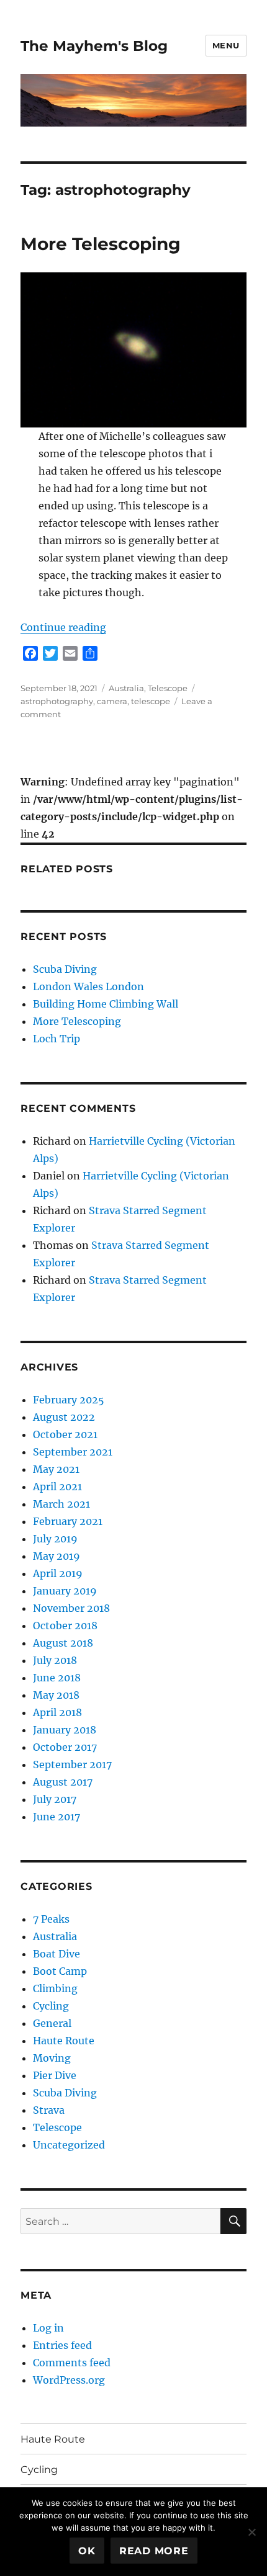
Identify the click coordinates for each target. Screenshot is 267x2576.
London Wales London (88, 986)
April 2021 (57, 1487)
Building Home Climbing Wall (106, 1004)
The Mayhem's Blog (94, 46)
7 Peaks (51, 1919)
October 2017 (65, 1747)
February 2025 (69, 1400)
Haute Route (64, 2041)
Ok (87, 2551)
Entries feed (62, 2345)
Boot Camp (60, 1971)
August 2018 (63, 1643)
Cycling (51, 2006)
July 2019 (55, 1539)
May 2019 (57, 1556)
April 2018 (57, 1712)
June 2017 (57, 1817)
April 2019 (58, 1573)
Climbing (55, 1988)
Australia (126, 688)
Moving (52, 2058)
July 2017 (55, 1799)
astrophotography (57, 701)
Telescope (168, 688)
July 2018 (55, 1660)
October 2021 (65, 1434)
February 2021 (68, 1521)
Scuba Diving (65, 969)
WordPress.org (69, 2380)
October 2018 (65, 1626)
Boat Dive (57, 1954)
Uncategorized (69, 2145)
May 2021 (56, 1469)
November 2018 (71, 1608)
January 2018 (65, 1730)
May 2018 (56, 1695)
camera (112, 701)
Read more (154, 2551)
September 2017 (72, 1764)
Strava (49, 2110)
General (52, 2023)
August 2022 (64, 1417)
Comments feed (72, 2363)
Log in (48, 2328)
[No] (251, 2532)
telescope (151, 701)
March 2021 (61, 1504)
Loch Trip (57, 1039)
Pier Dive (55, 2075)
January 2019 (65, 1591)
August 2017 (63, 1782)
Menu (226, 45)
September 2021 (73, 1452)
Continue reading (63, 627)
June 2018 (57, 1678)
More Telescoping (101, 244)
